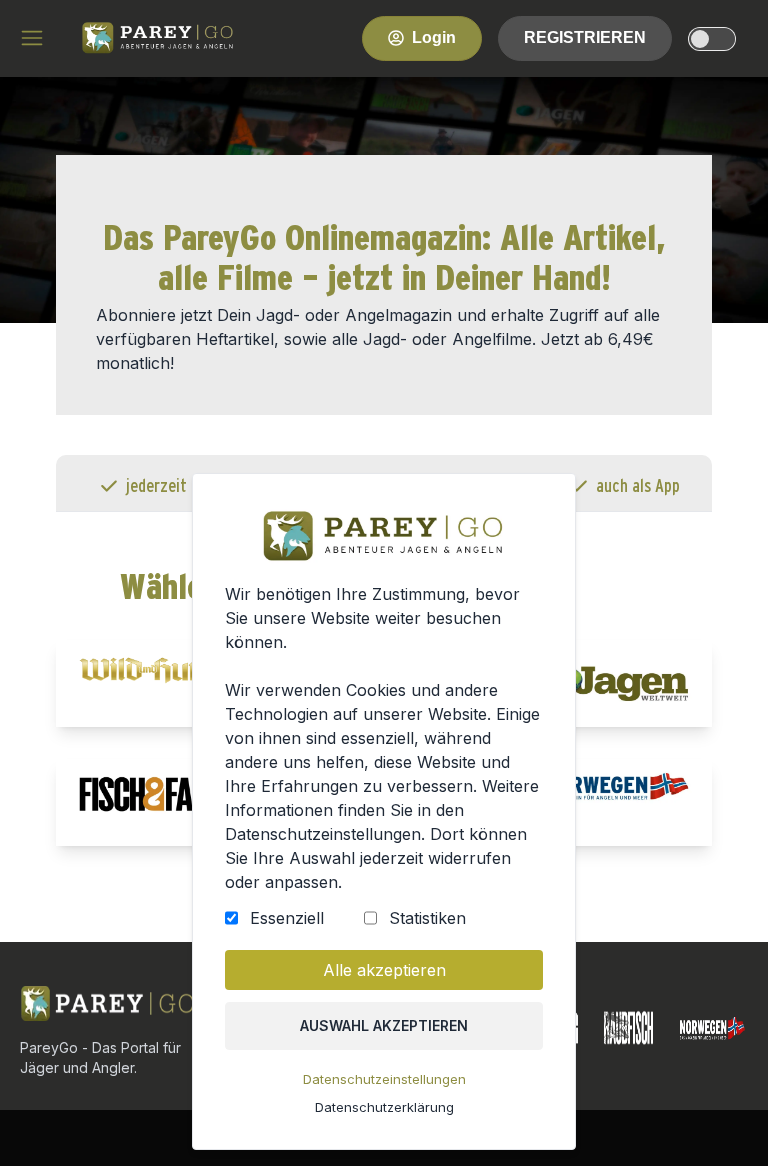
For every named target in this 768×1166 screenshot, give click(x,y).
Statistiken (427, 918)
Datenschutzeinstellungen (384, 1079)
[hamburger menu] (32, 38)
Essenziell (287, 918)
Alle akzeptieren (384, 970)
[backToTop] (720, 1118)
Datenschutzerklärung (384, 1107)
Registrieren (585, 37)
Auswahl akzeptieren (384, 1025)
